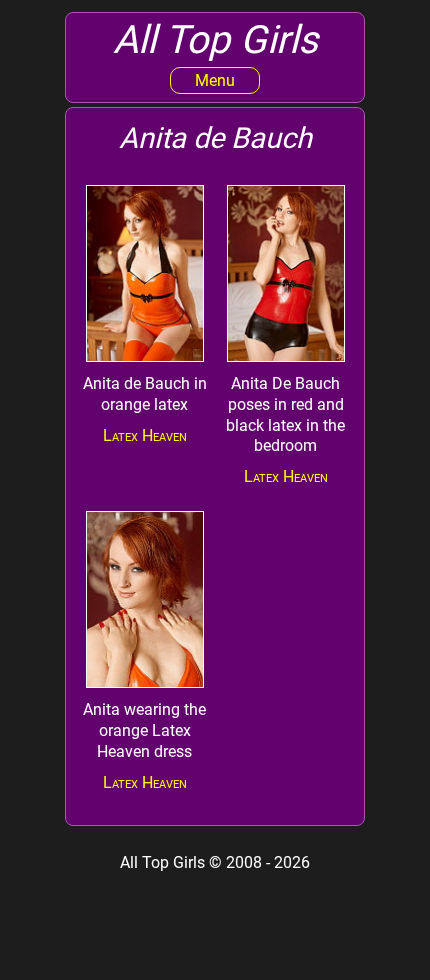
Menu (215, 80)
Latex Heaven (145, 435)
